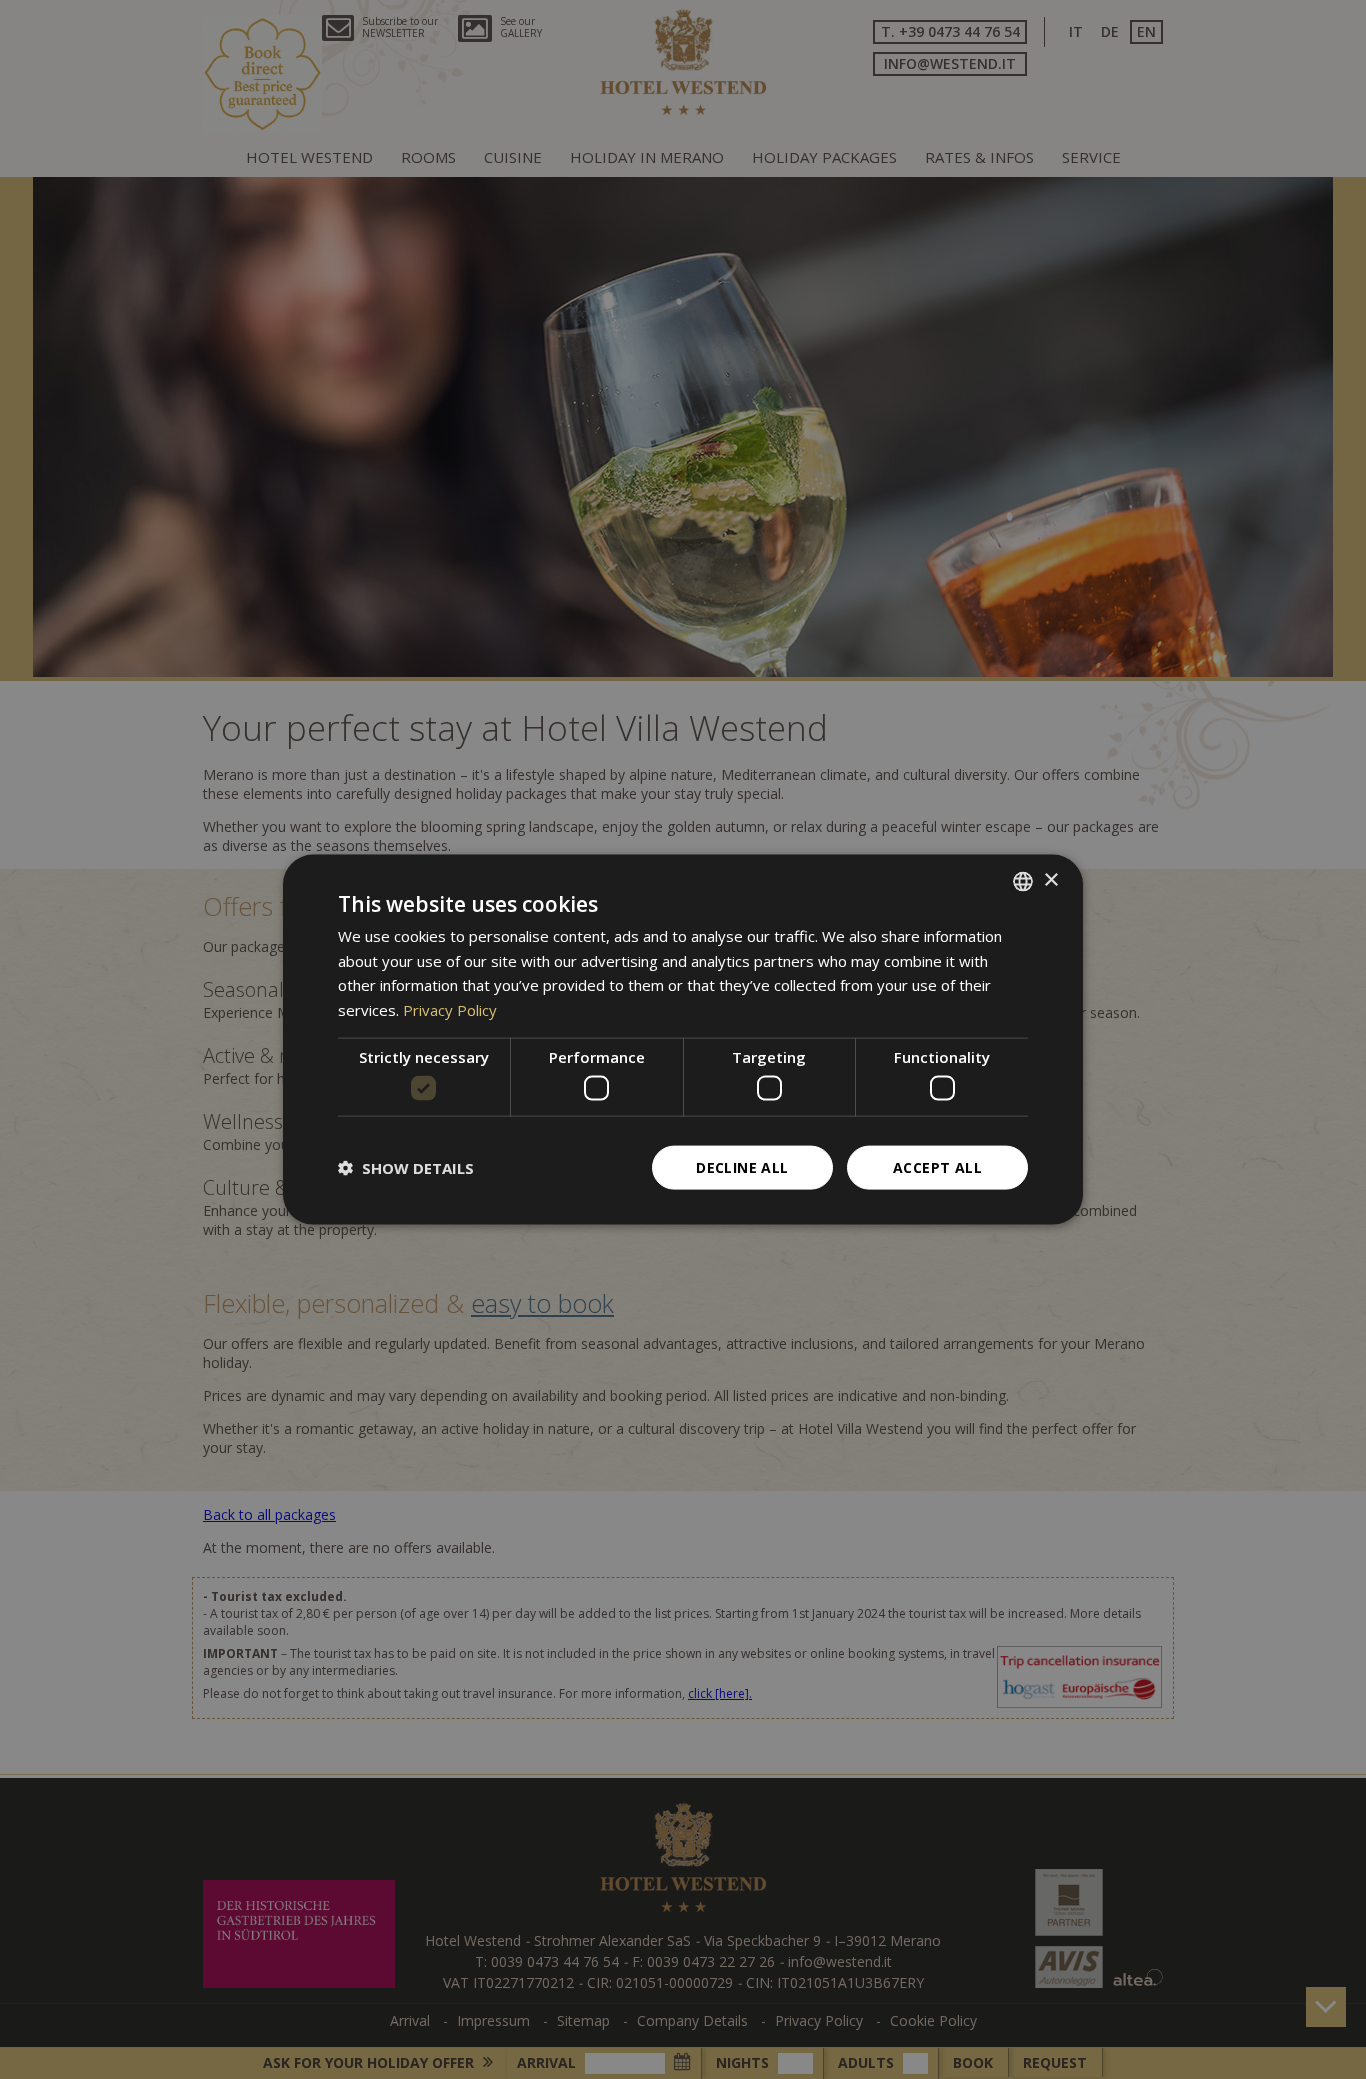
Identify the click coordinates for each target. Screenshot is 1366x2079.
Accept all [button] (937, 1167)
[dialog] (683, 1039)
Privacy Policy (450, 1010)
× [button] (1050, 880)
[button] (406, 1168)
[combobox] (1023, 881)
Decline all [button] (742, 1167)
